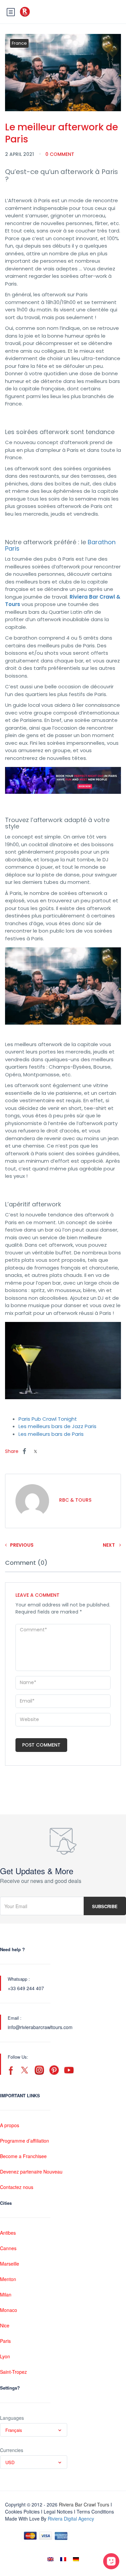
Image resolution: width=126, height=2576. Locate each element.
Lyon (5, 2356)
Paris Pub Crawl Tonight (48, 1419)
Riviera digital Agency (71, 2519)
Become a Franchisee (23, 2156)
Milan (6, 2294)
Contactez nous (17, 2187)
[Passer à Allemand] (76, 2559)
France (19, 43)
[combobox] (34, 2430)
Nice (5, 2325)
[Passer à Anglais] (50, 2559)
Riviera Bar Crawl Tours (84, 2504)
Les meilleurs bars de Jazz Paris (57, 1426)
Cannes (8, 2248)
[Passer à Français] (63, 2559)
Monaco (9, 2310)
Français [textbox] (14, 2430)
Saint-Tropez (13, 2372)
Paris (5, 2341)
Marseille (10, 2264)
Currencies (12, 2450)
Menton (8, 2279)
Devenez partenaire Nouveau (31, 2172)
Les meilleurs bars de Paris (51, 1434)
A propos (10, 2125)
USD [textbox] (10, 2462)
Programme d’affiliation (25, 2141)
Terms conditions (95, 2511)
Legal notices (58, 2511)
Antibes (8, 2233)
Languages (12, 2418)
